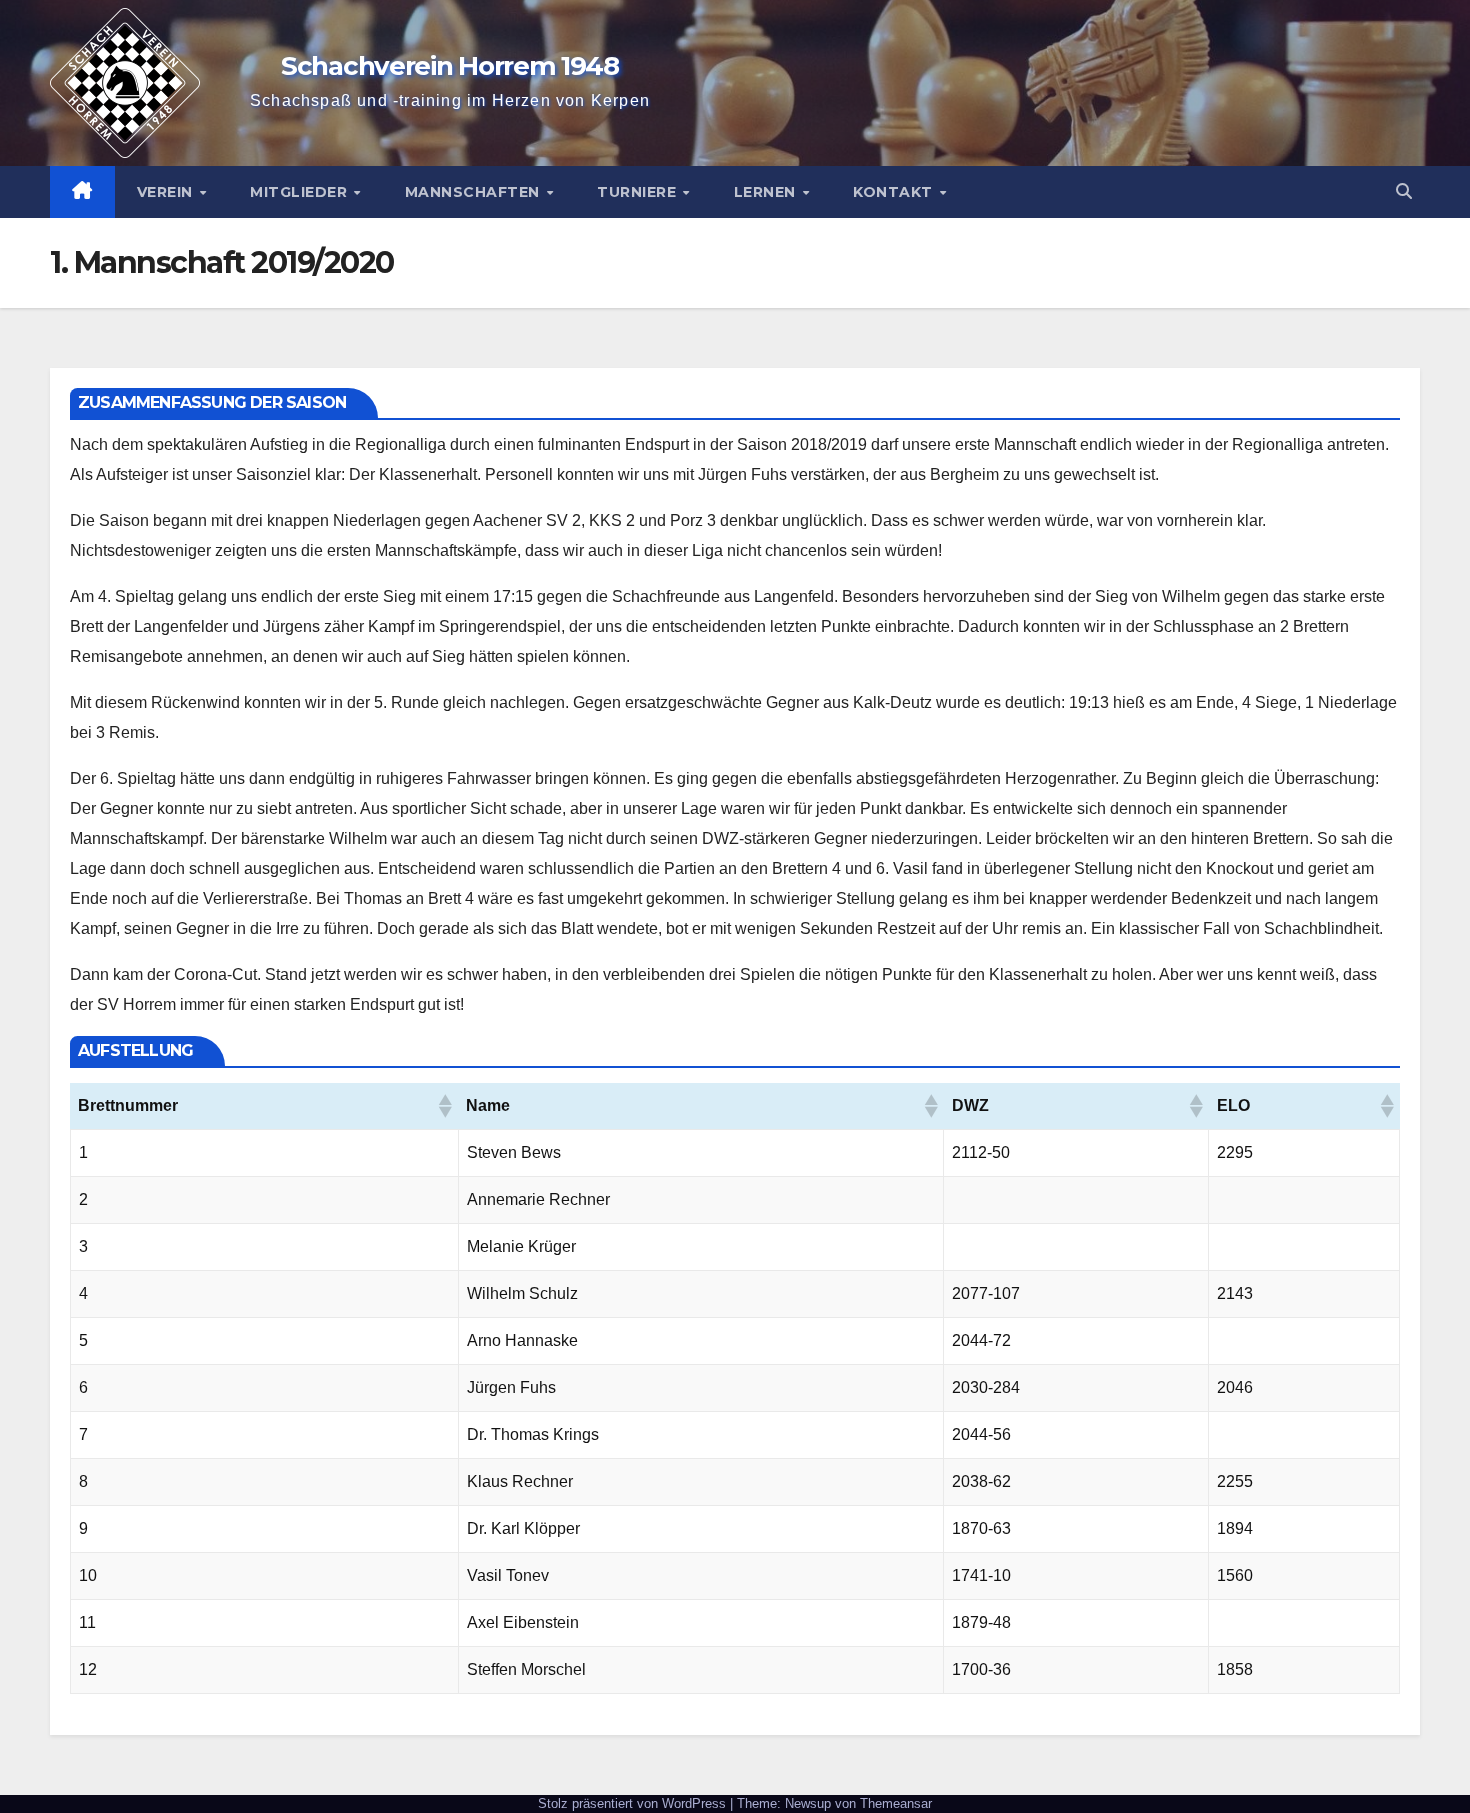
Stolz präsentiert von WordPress (634, 1803)
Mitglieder (301, 192)
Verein (167, 192)
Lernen (767, 192)
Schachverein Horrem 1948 (450, 66)
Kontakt (895, 192)
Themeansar (896, 1803)
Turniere (639, 192)
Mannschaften (475, 192)
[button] (1404, 191)
